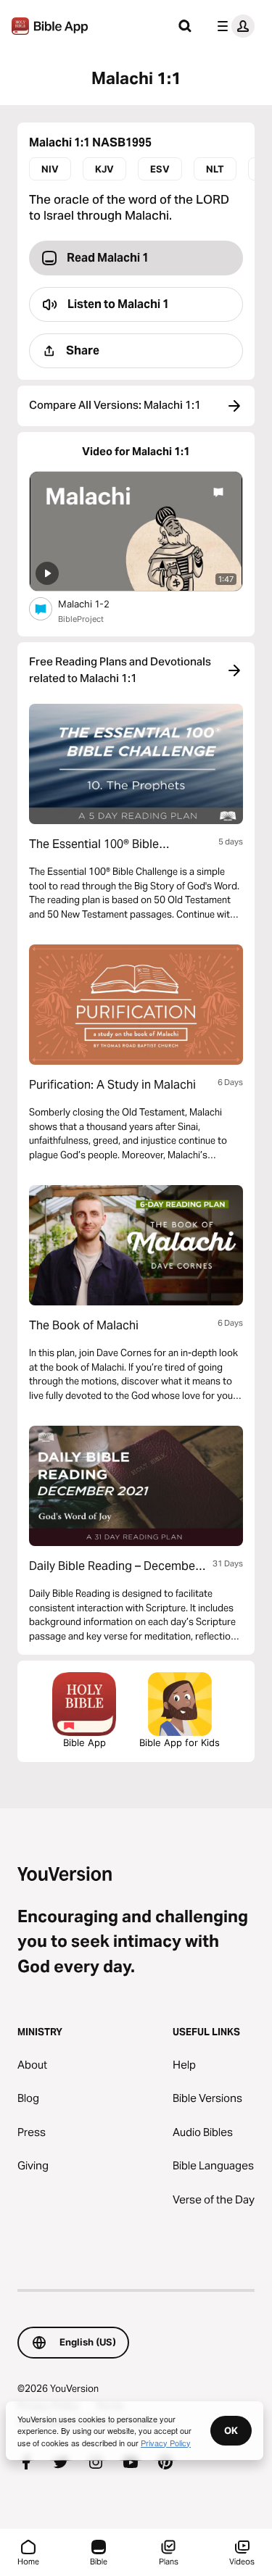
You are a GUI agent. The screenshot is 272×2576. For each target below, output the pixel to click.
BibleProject (81, 619)
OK (231, 2430)
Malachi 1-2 (95, 603)
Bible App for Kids (180, 1742)
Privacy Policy (166, 2443)
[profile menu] (233, 26)
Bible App (85, 1742)
